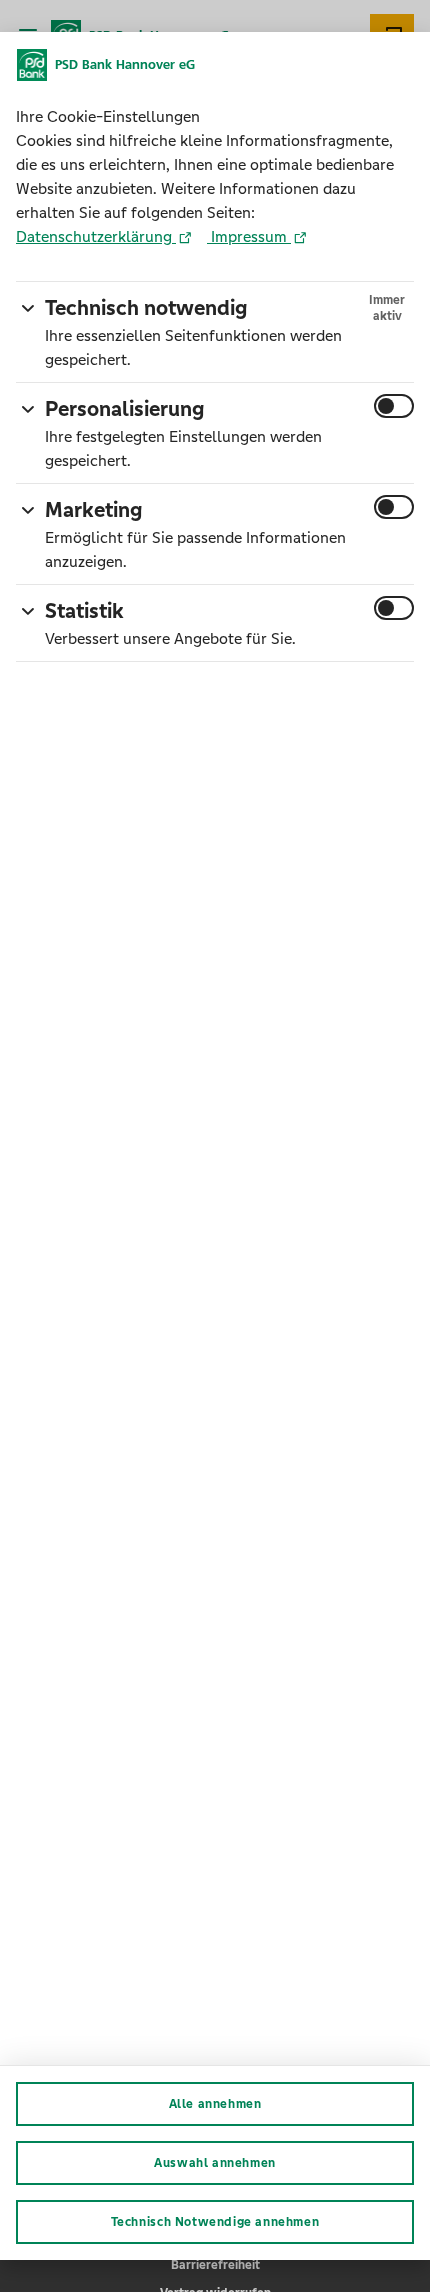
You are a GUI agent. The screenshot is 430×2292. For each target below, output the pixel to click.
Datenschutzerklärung (96, 236)
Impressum (249, 236)
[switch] (394, 406)
